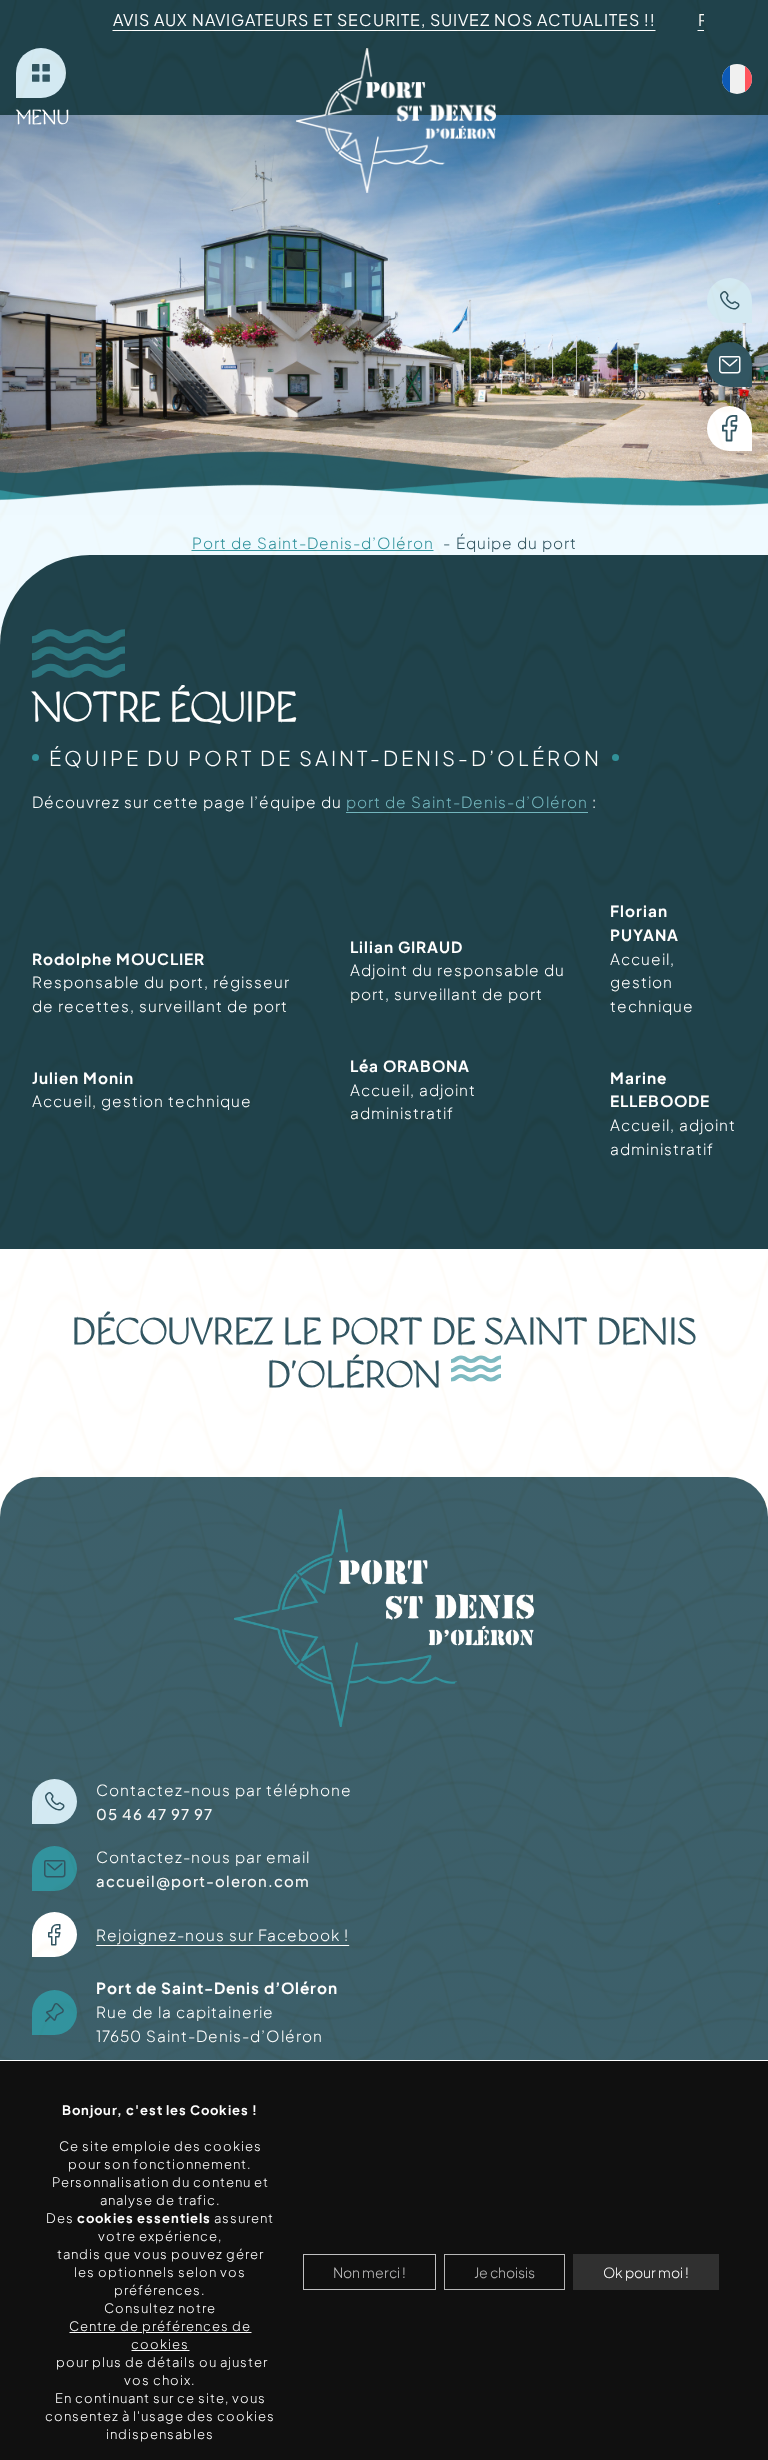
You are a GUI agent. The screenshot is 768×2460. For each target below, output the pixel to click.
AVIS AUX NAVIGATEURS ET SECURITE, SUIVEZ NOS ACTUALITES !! (384, 19)
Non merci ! (369, 2272)
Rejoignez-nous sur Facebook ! (222, 1934)
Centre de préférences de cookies (160, 2335)
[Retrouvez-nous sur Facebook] (729, 428)
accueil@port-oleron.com (203, 1881)
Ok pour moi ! (646, 2272)
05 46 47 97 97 (154, 1814)
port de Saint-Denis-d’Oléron (467, 801)
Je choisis (504, 2272)
